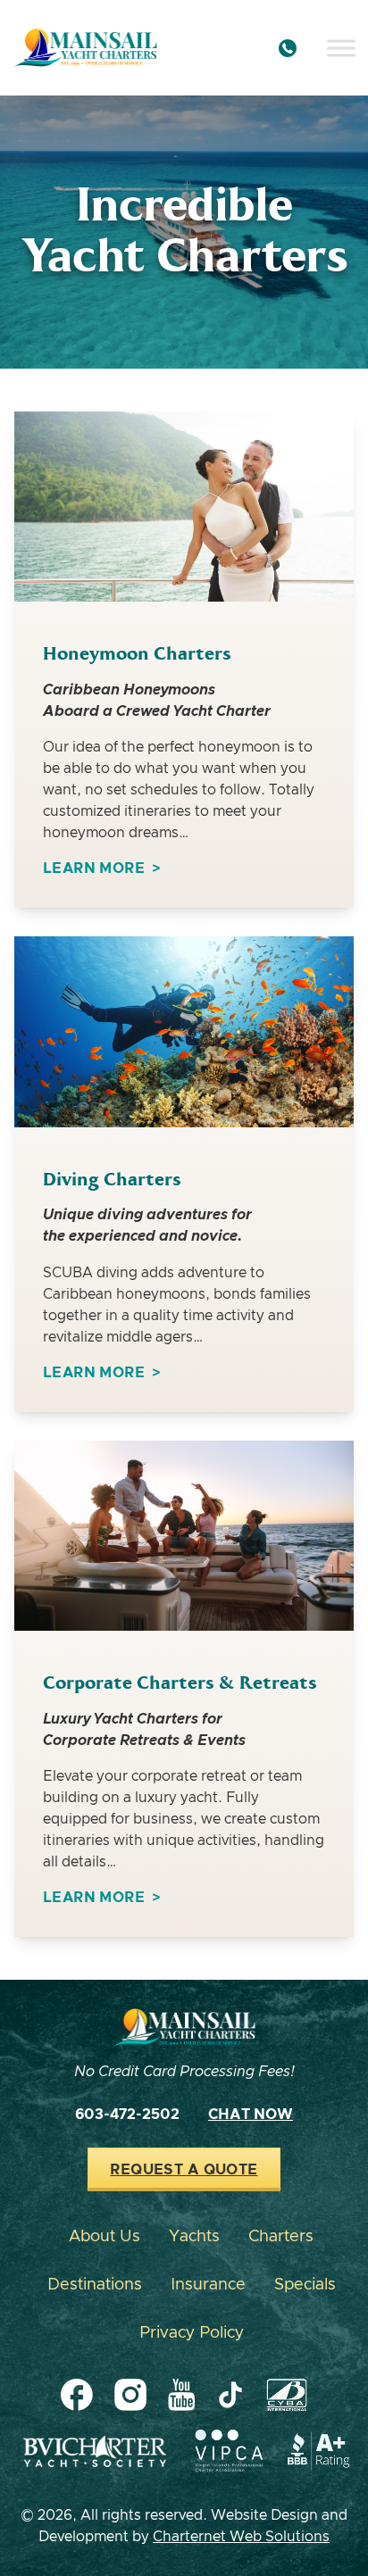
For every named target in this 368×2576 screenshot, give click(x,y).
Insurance (208, 2285)
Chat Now (251, 2115)
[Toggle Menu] (341, 48)
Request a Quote (184, 2170)
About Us (105, 2237)
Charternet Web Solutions (241, 2537)
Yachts (194, 2237)
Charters (281, 2237)
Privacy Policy (192, 2333)
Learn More (94, 868)
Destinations (95, 2285)
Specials (305, 2285)
